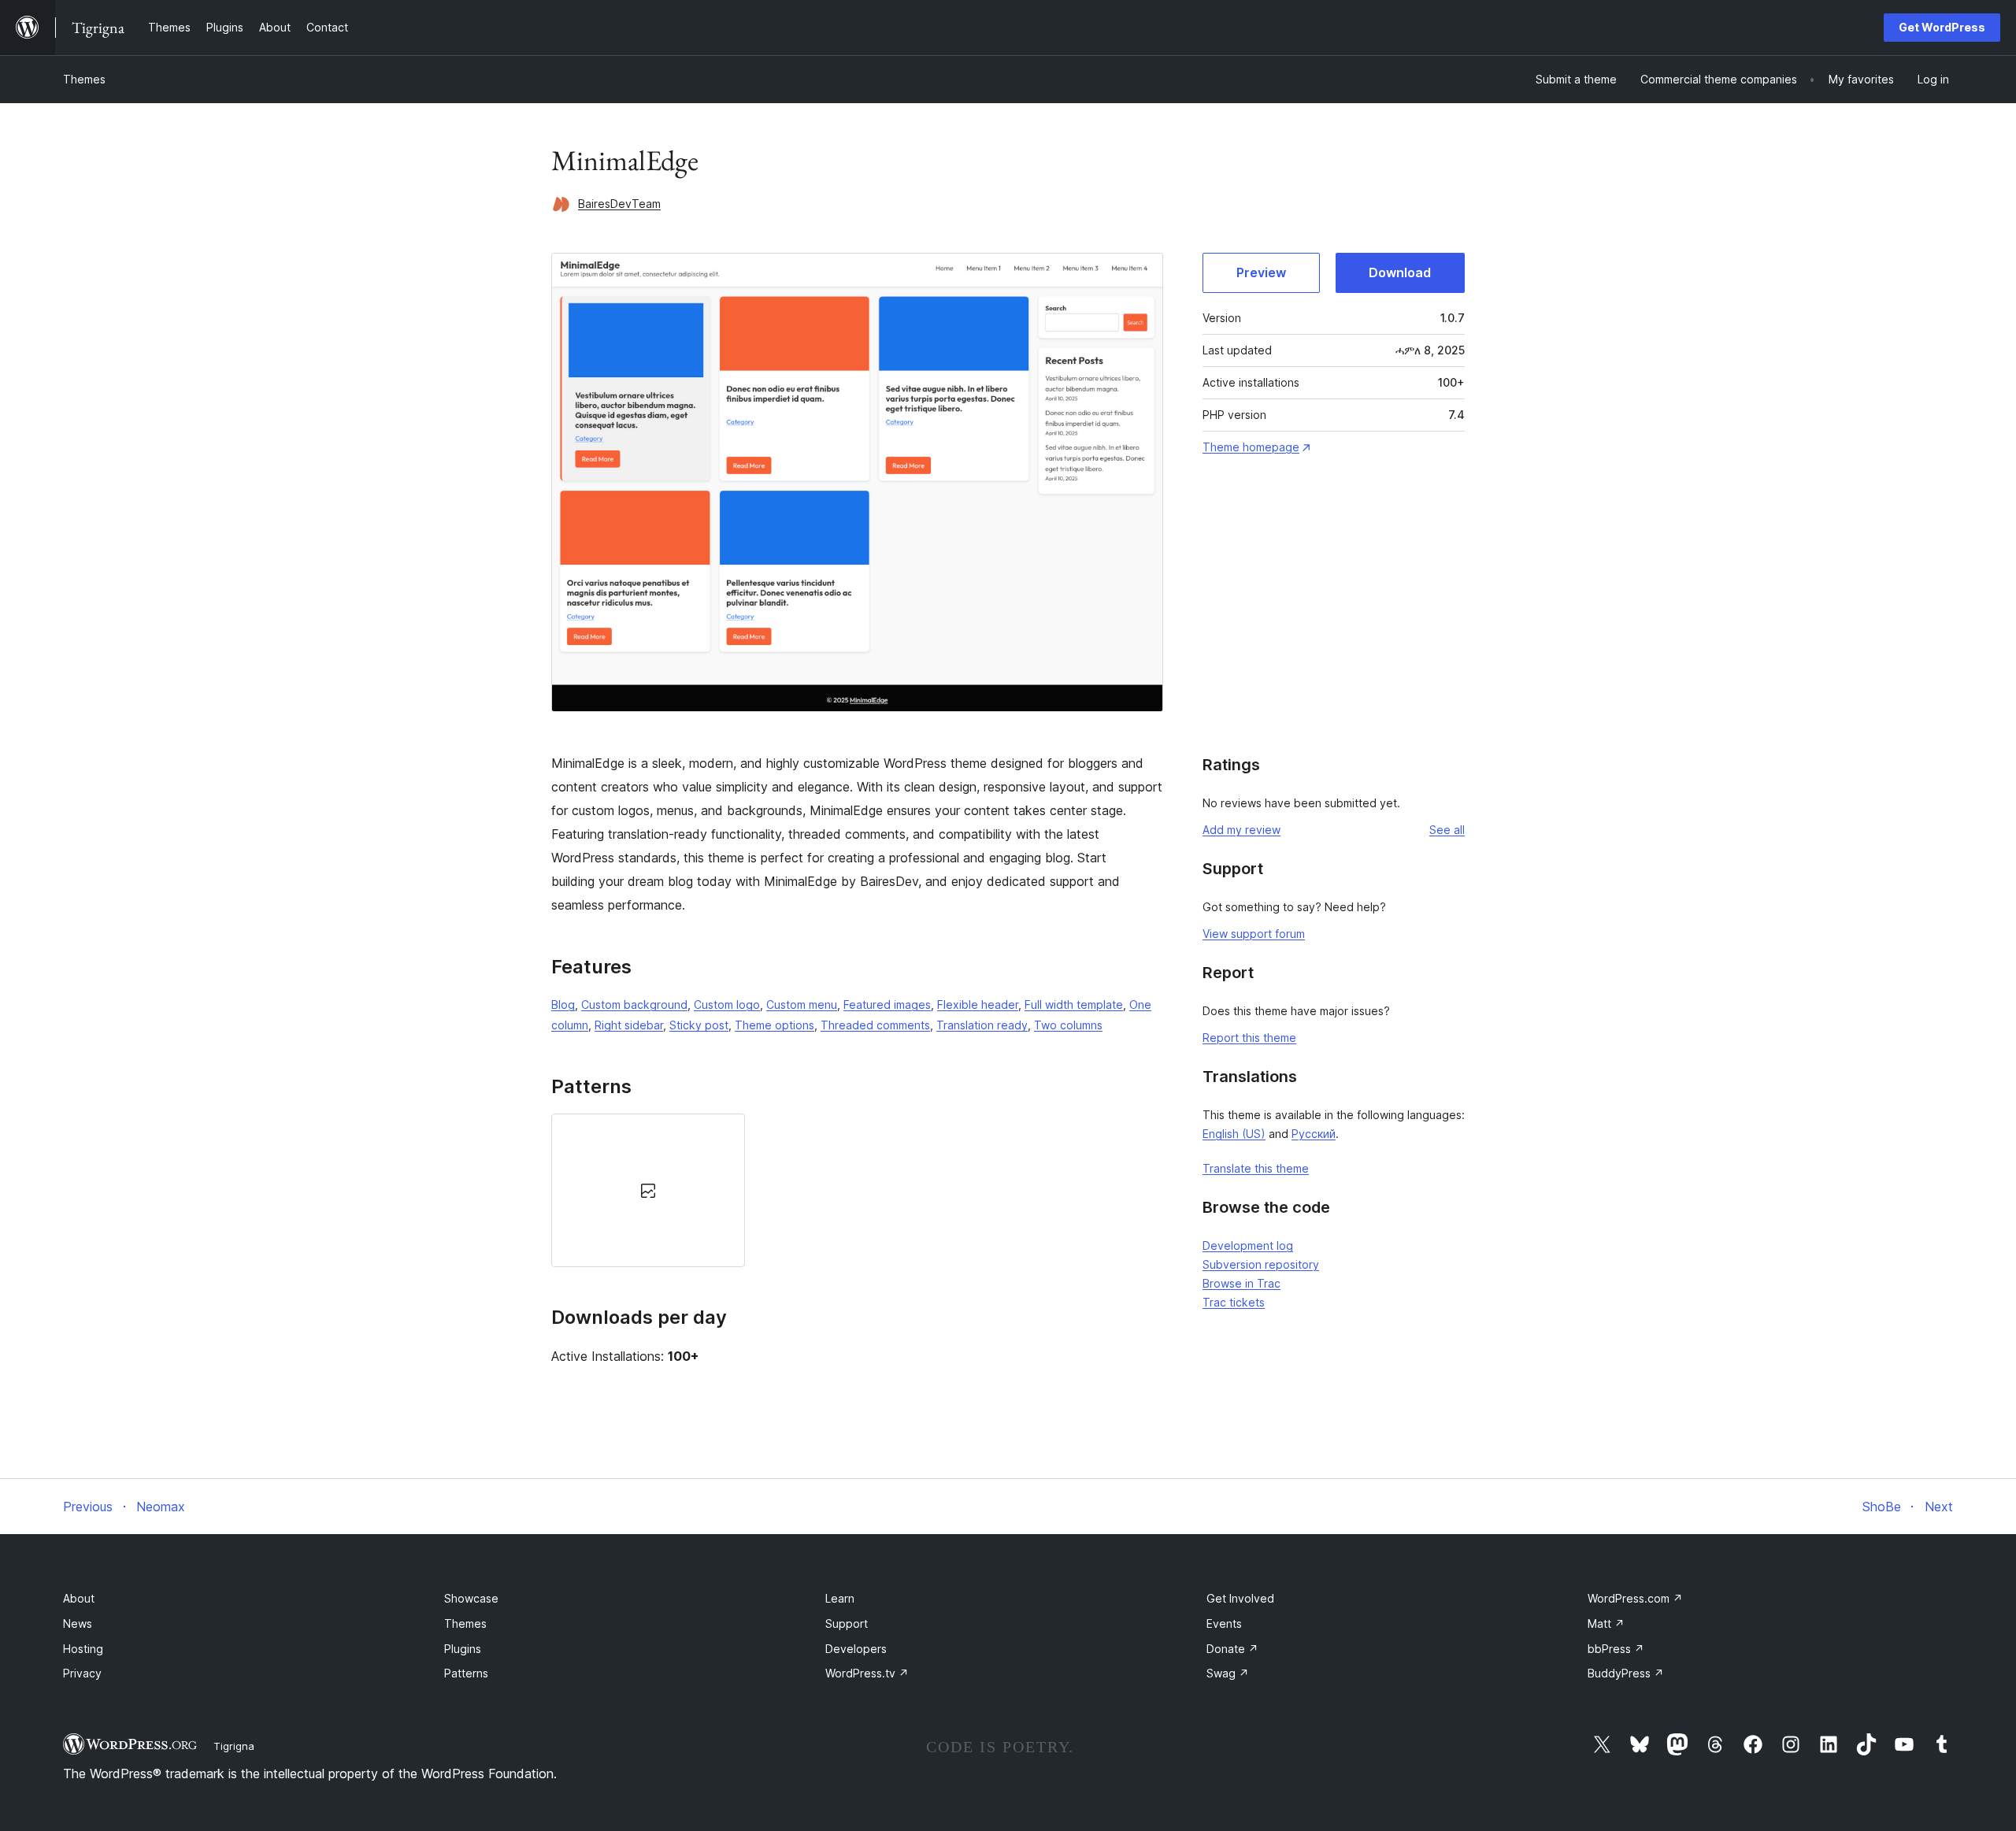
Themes (84, 79)
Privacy (82, 1673)
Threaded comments (875, 1025)
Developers (856, 1649)
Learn (840, 1598)
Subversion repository (1261, 1264)
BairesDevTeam (619, 204)
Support (847, 1623)
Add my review (1241, 830)
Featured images (887, 1004)
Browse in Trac (1241, 1283)
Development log (1248, 1245)
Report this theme (1249, 1038)
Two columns (1068, 1025)
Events (1224, 1623)
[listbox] (857, 1190)
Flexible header (978, 1004)
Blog (563, 1004)
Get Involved (1240, 1598)
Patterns (466, 1673)
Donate (1232, 1649)
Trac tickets (1234, 1302)
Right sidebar (629, 1025)
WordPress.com (1635, 1598)
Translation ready (982, 1025)
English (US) (1234, 1134)
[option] (648, 1190)
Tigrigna (234, 1746)
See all (1447, 830)
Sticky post (699, 1025)
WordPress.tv (867, 1673)
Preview (1261, 272)
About (79, 1598)
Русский (1314, 1134)
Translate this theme (1256, 1168)
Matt (1606, 1623)
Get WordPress (1942, 27)
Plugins (463, 1649)
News (78, 1623)
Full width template (1074, 1004)
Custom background (634, 1004)
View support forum (1254, 934)
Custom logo (727, 1004)
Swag (1228, 1673)
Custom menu (802, 1004)
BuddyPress (1626, 1673)
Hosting (83, 1649)
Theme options (775, 1025)
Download (1400, 272)
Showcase (471, 1598)
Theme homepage (1251, 447)
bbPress (1616, 1649)
